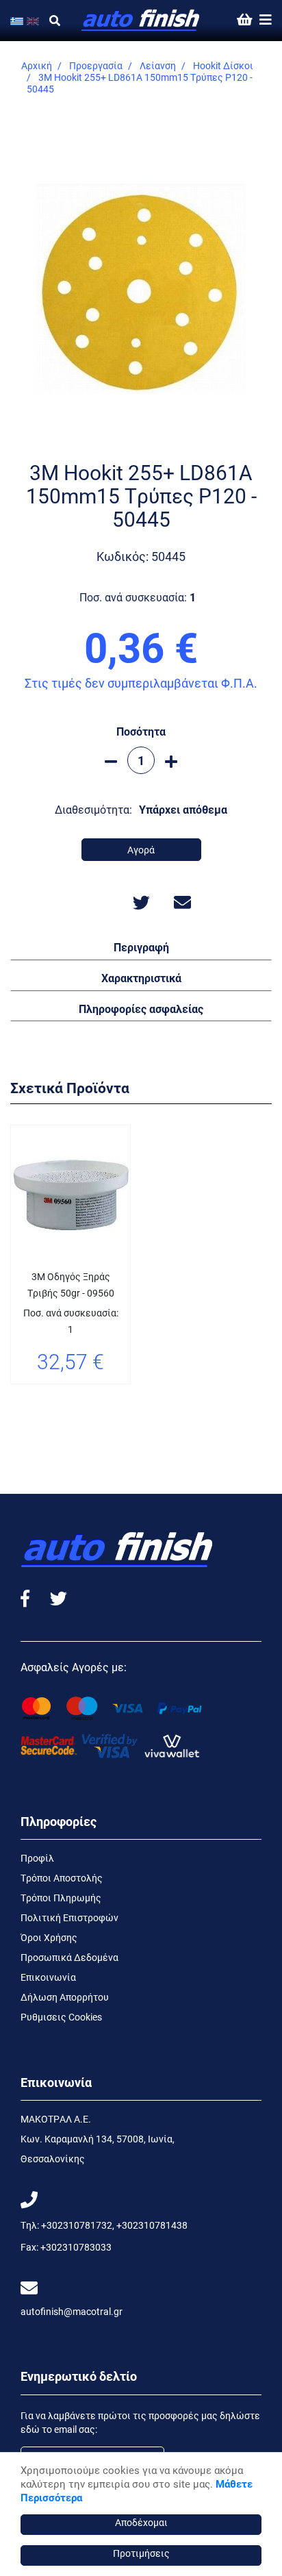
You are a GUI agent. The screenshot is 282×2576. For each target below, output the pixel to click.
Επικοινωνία (48, 1977)
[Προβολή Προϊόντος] (70, 1401)
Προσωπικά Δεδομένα (69, 1957)
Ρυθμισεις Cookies (61, 2017)
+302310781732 (77, 2225)
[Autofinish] (141, 21)
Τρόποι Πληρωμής (61, 1898)
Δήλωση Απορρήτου (65, 1997)
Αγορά (141, 850)
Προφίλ (37, 1858)
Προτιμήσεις (141, 2553)
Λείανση (158, 65)
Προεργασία (96, 65)
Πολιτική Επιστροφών (69, 1917)
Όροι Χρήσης (49, 1937)
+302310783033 (76, 2247)
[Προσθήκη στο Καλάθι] (105, 1401)
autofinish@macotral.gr (72, 2311)
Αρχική (37, 65)
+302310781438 (152, 2225)
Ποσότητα (141, 731)
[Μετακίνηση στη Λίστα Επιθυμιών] (36, 1401)
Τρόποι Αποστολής (62, 1878)
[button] (141, 947)
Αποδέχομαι (141, 2522)
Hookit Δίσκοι (223, 65)
